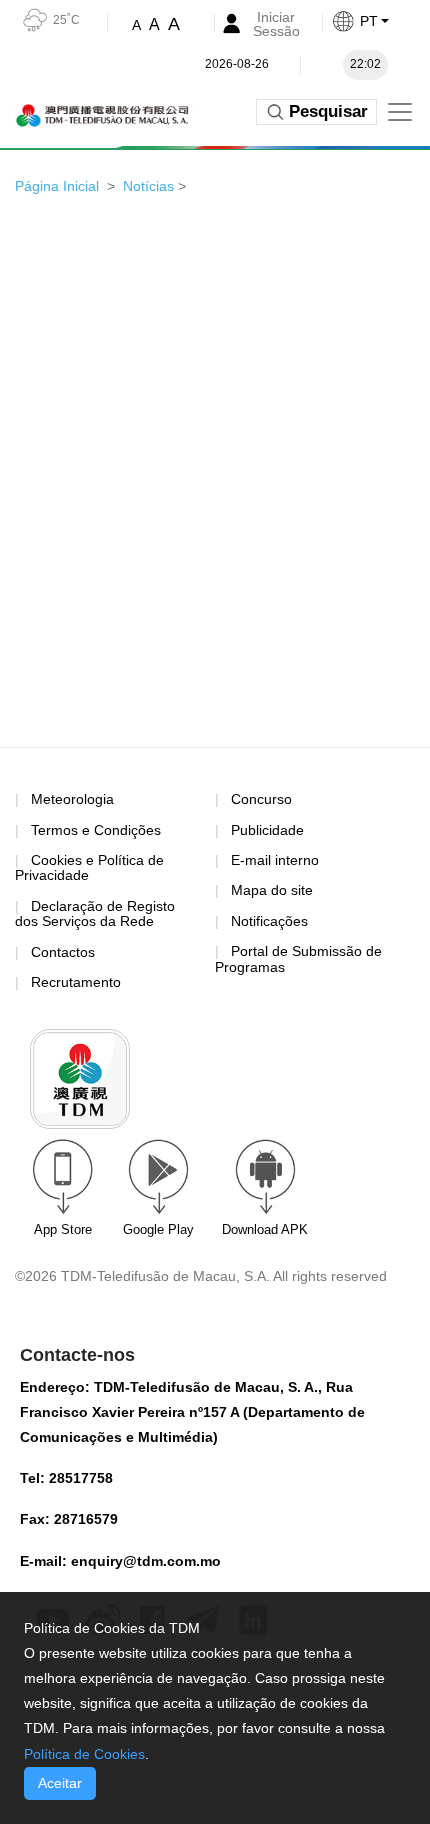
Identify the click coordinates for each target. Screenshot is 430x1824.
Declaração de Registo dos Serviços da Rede (95, 913)
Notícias (148, 186)
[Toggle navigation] (400, 112)
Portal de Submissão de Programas (298, 958)
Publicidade (267, 830)
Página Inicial (57, 186)
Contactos (63, 952)
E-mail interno (275, 860)
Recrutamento (76, 982)
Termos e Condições (96, 830)
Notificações (269, 921)
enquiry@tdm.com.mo (146, 1561)
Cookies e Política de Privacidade (89, 867)
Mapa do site (272, 890)
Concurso (261, 799)
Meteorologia (72, 799)
